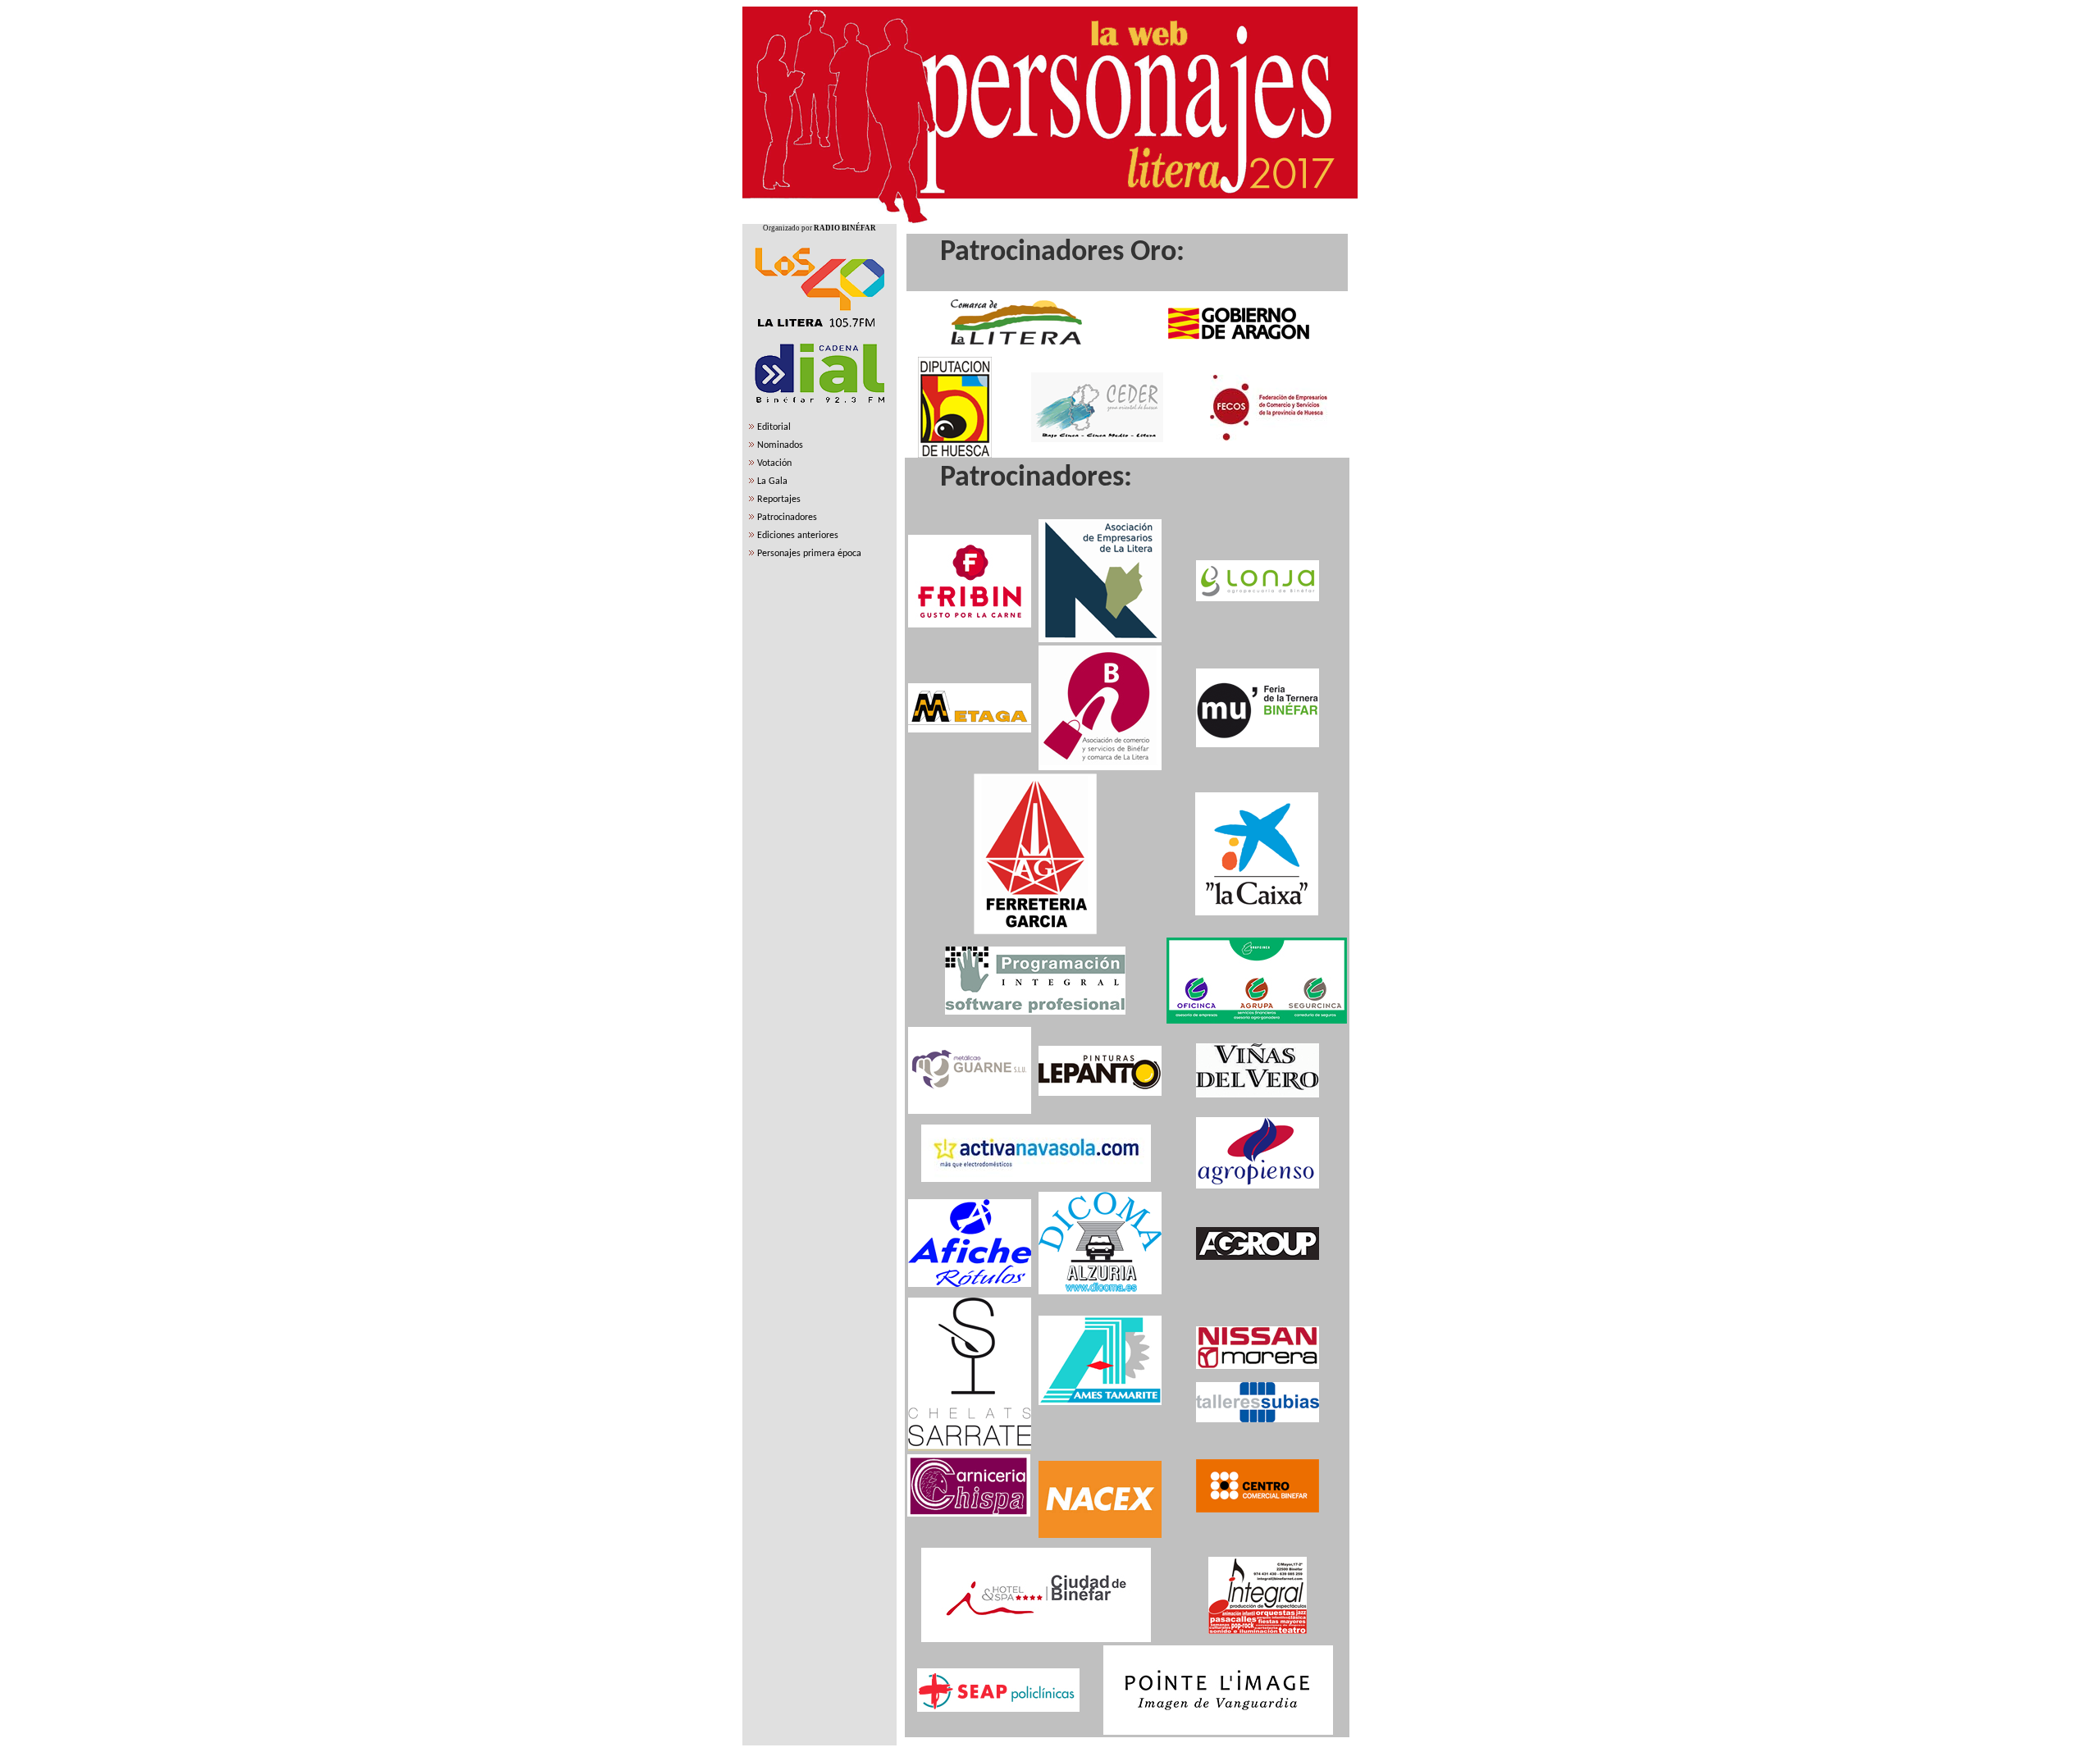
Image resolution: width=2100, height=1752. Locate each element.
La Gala (772, 481)
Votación (774, 463)
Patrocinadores (787, 518)
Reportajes (779, 500)
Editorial (774, 427)
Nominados (780, 445)
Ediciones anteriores (798, 536)
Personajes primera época (809, 554)
